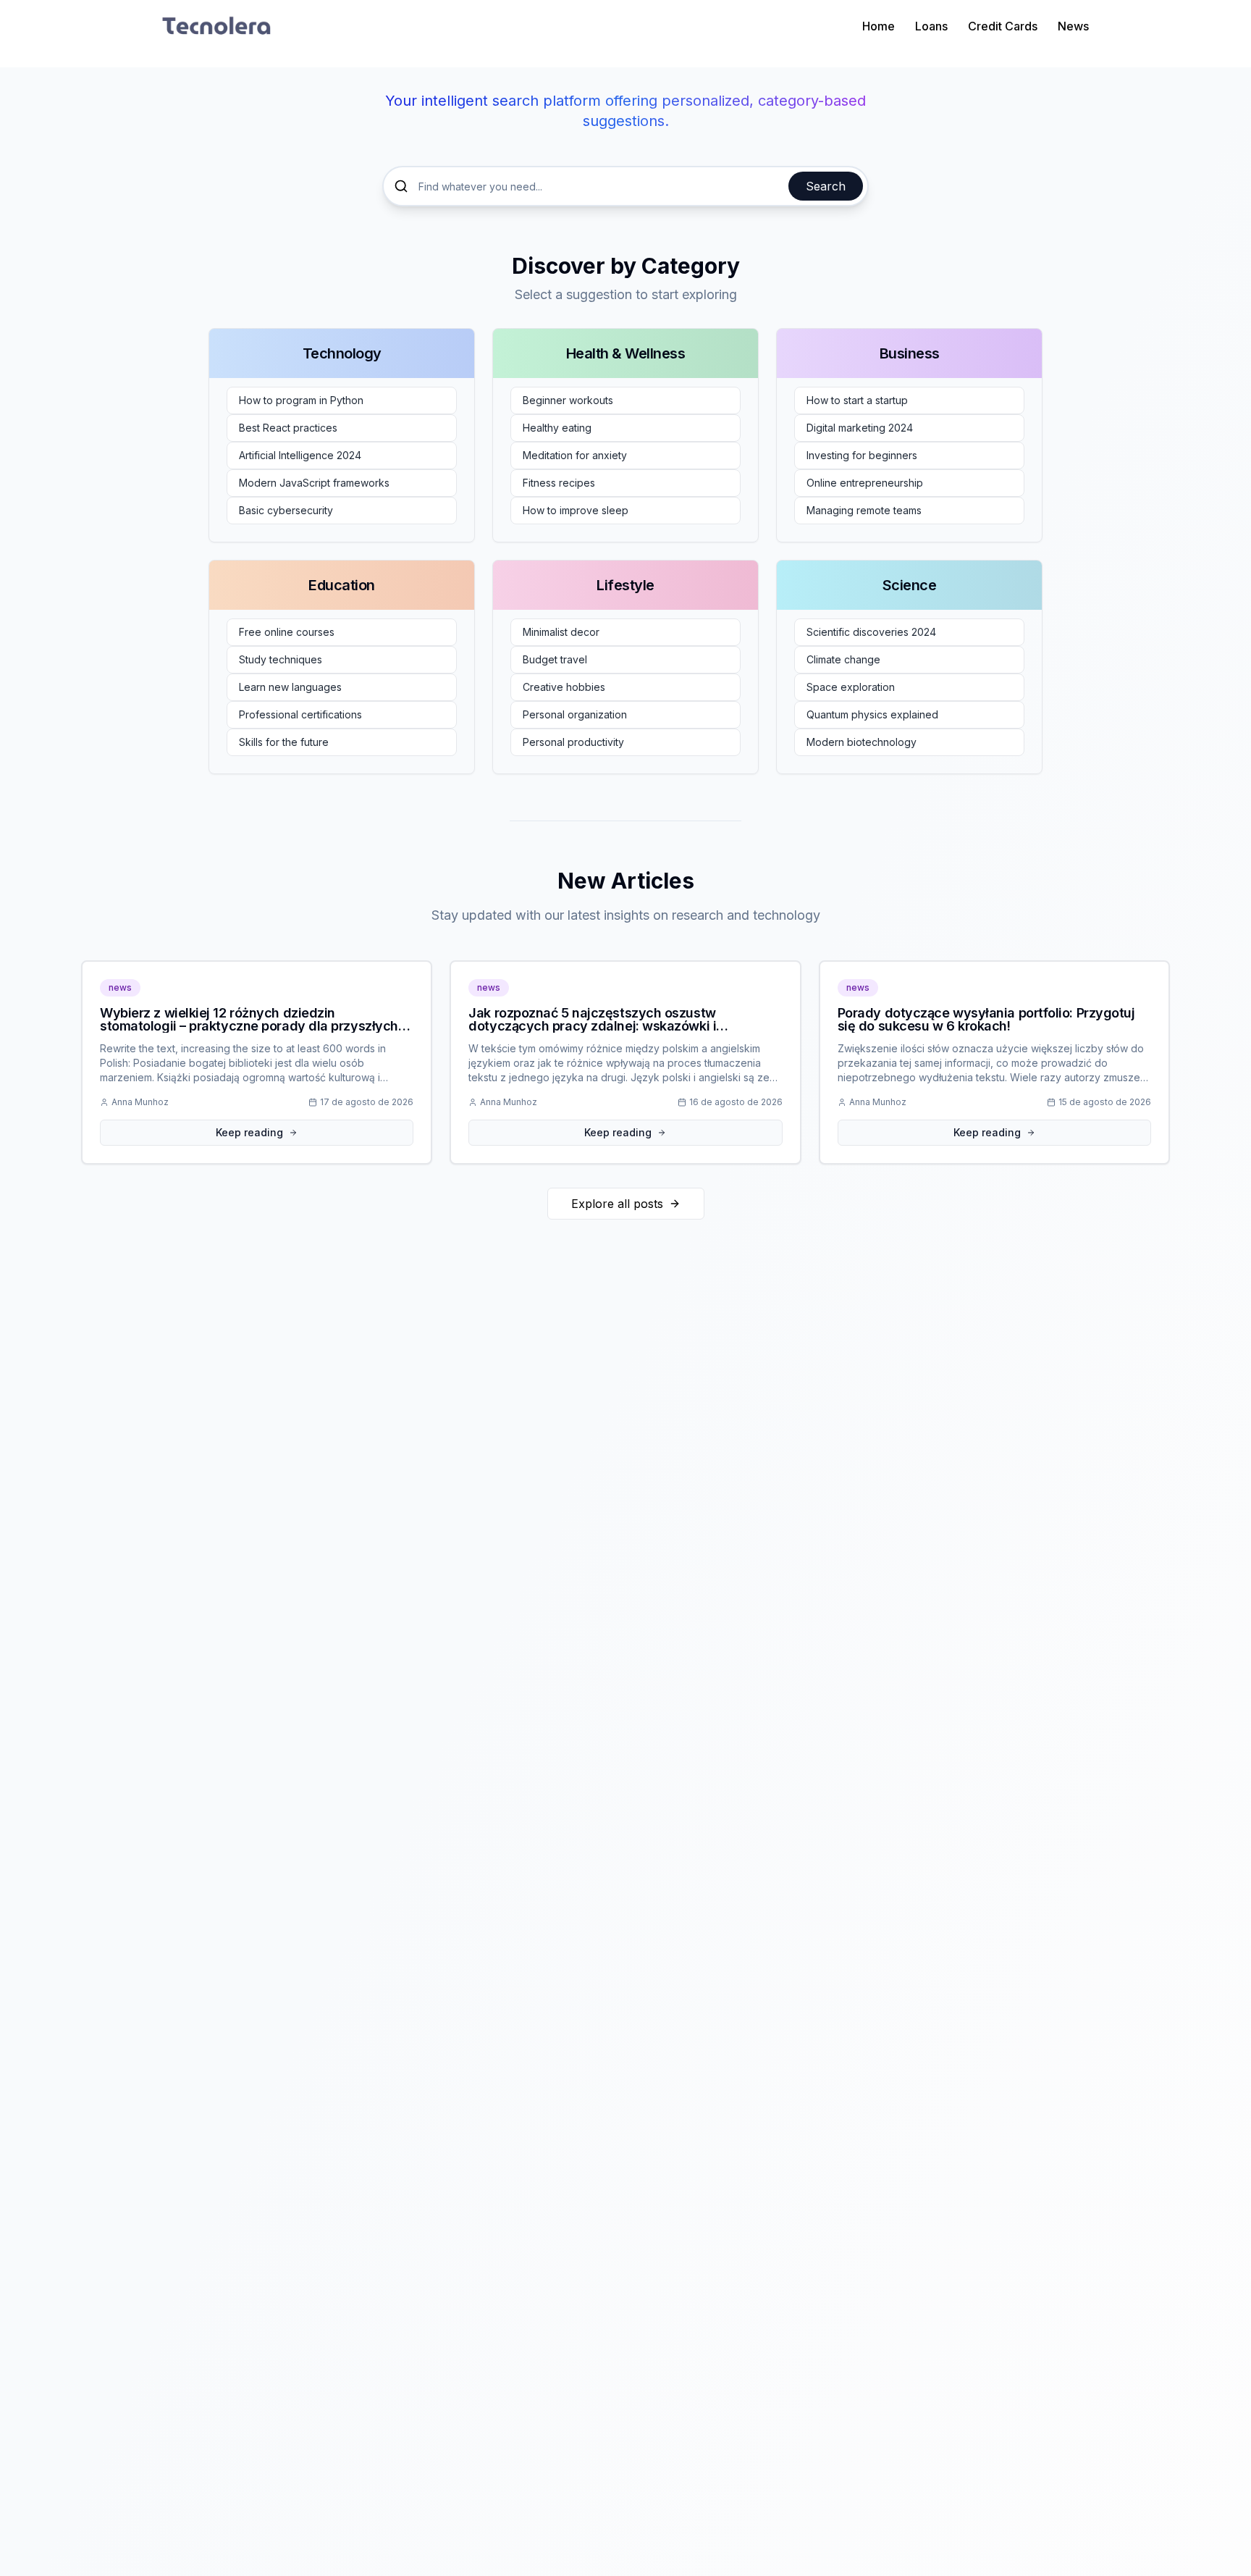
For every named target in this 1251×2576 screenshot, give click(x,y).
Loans (931, 26)
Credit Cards (1003, 26)
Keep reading (249, 1132)
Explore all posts (617, 1204)
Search (826, 186)
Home (879, 26)
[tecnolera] (216, 26)
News (1073, 26)
